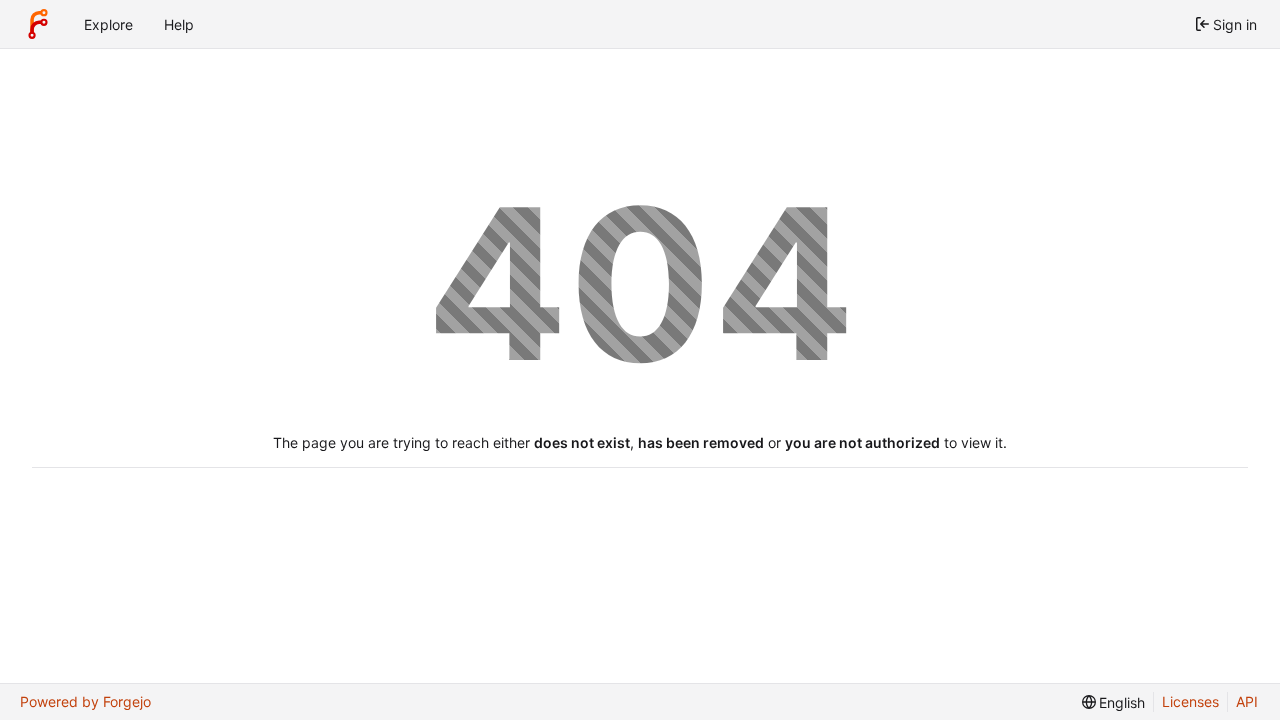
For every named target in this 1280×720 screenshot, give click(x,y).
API (1247, 701)
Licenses (1190, 701)
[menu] (1114, 702)
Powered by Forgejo (85, 701)
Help (179, 24)
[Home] (38, 24)
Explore (108, 24)
